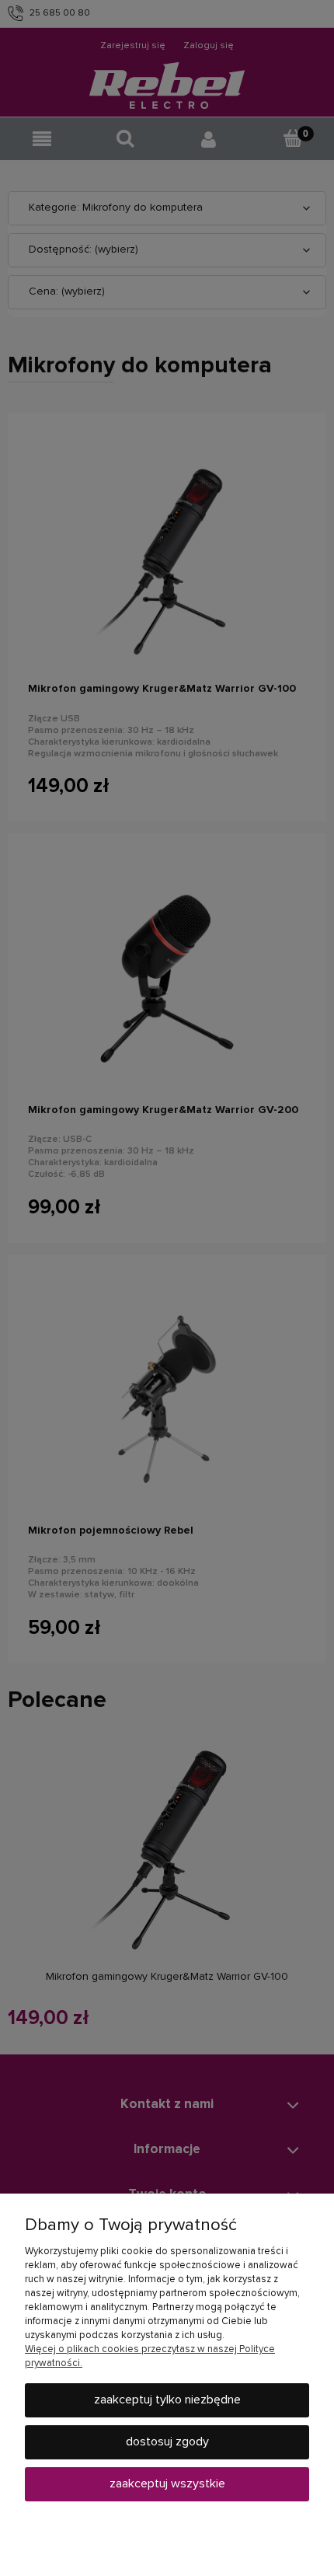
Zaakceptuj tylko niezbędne (167, 2400)
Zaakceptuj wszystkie (167, 2484)
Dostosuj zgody (167, 2442)
